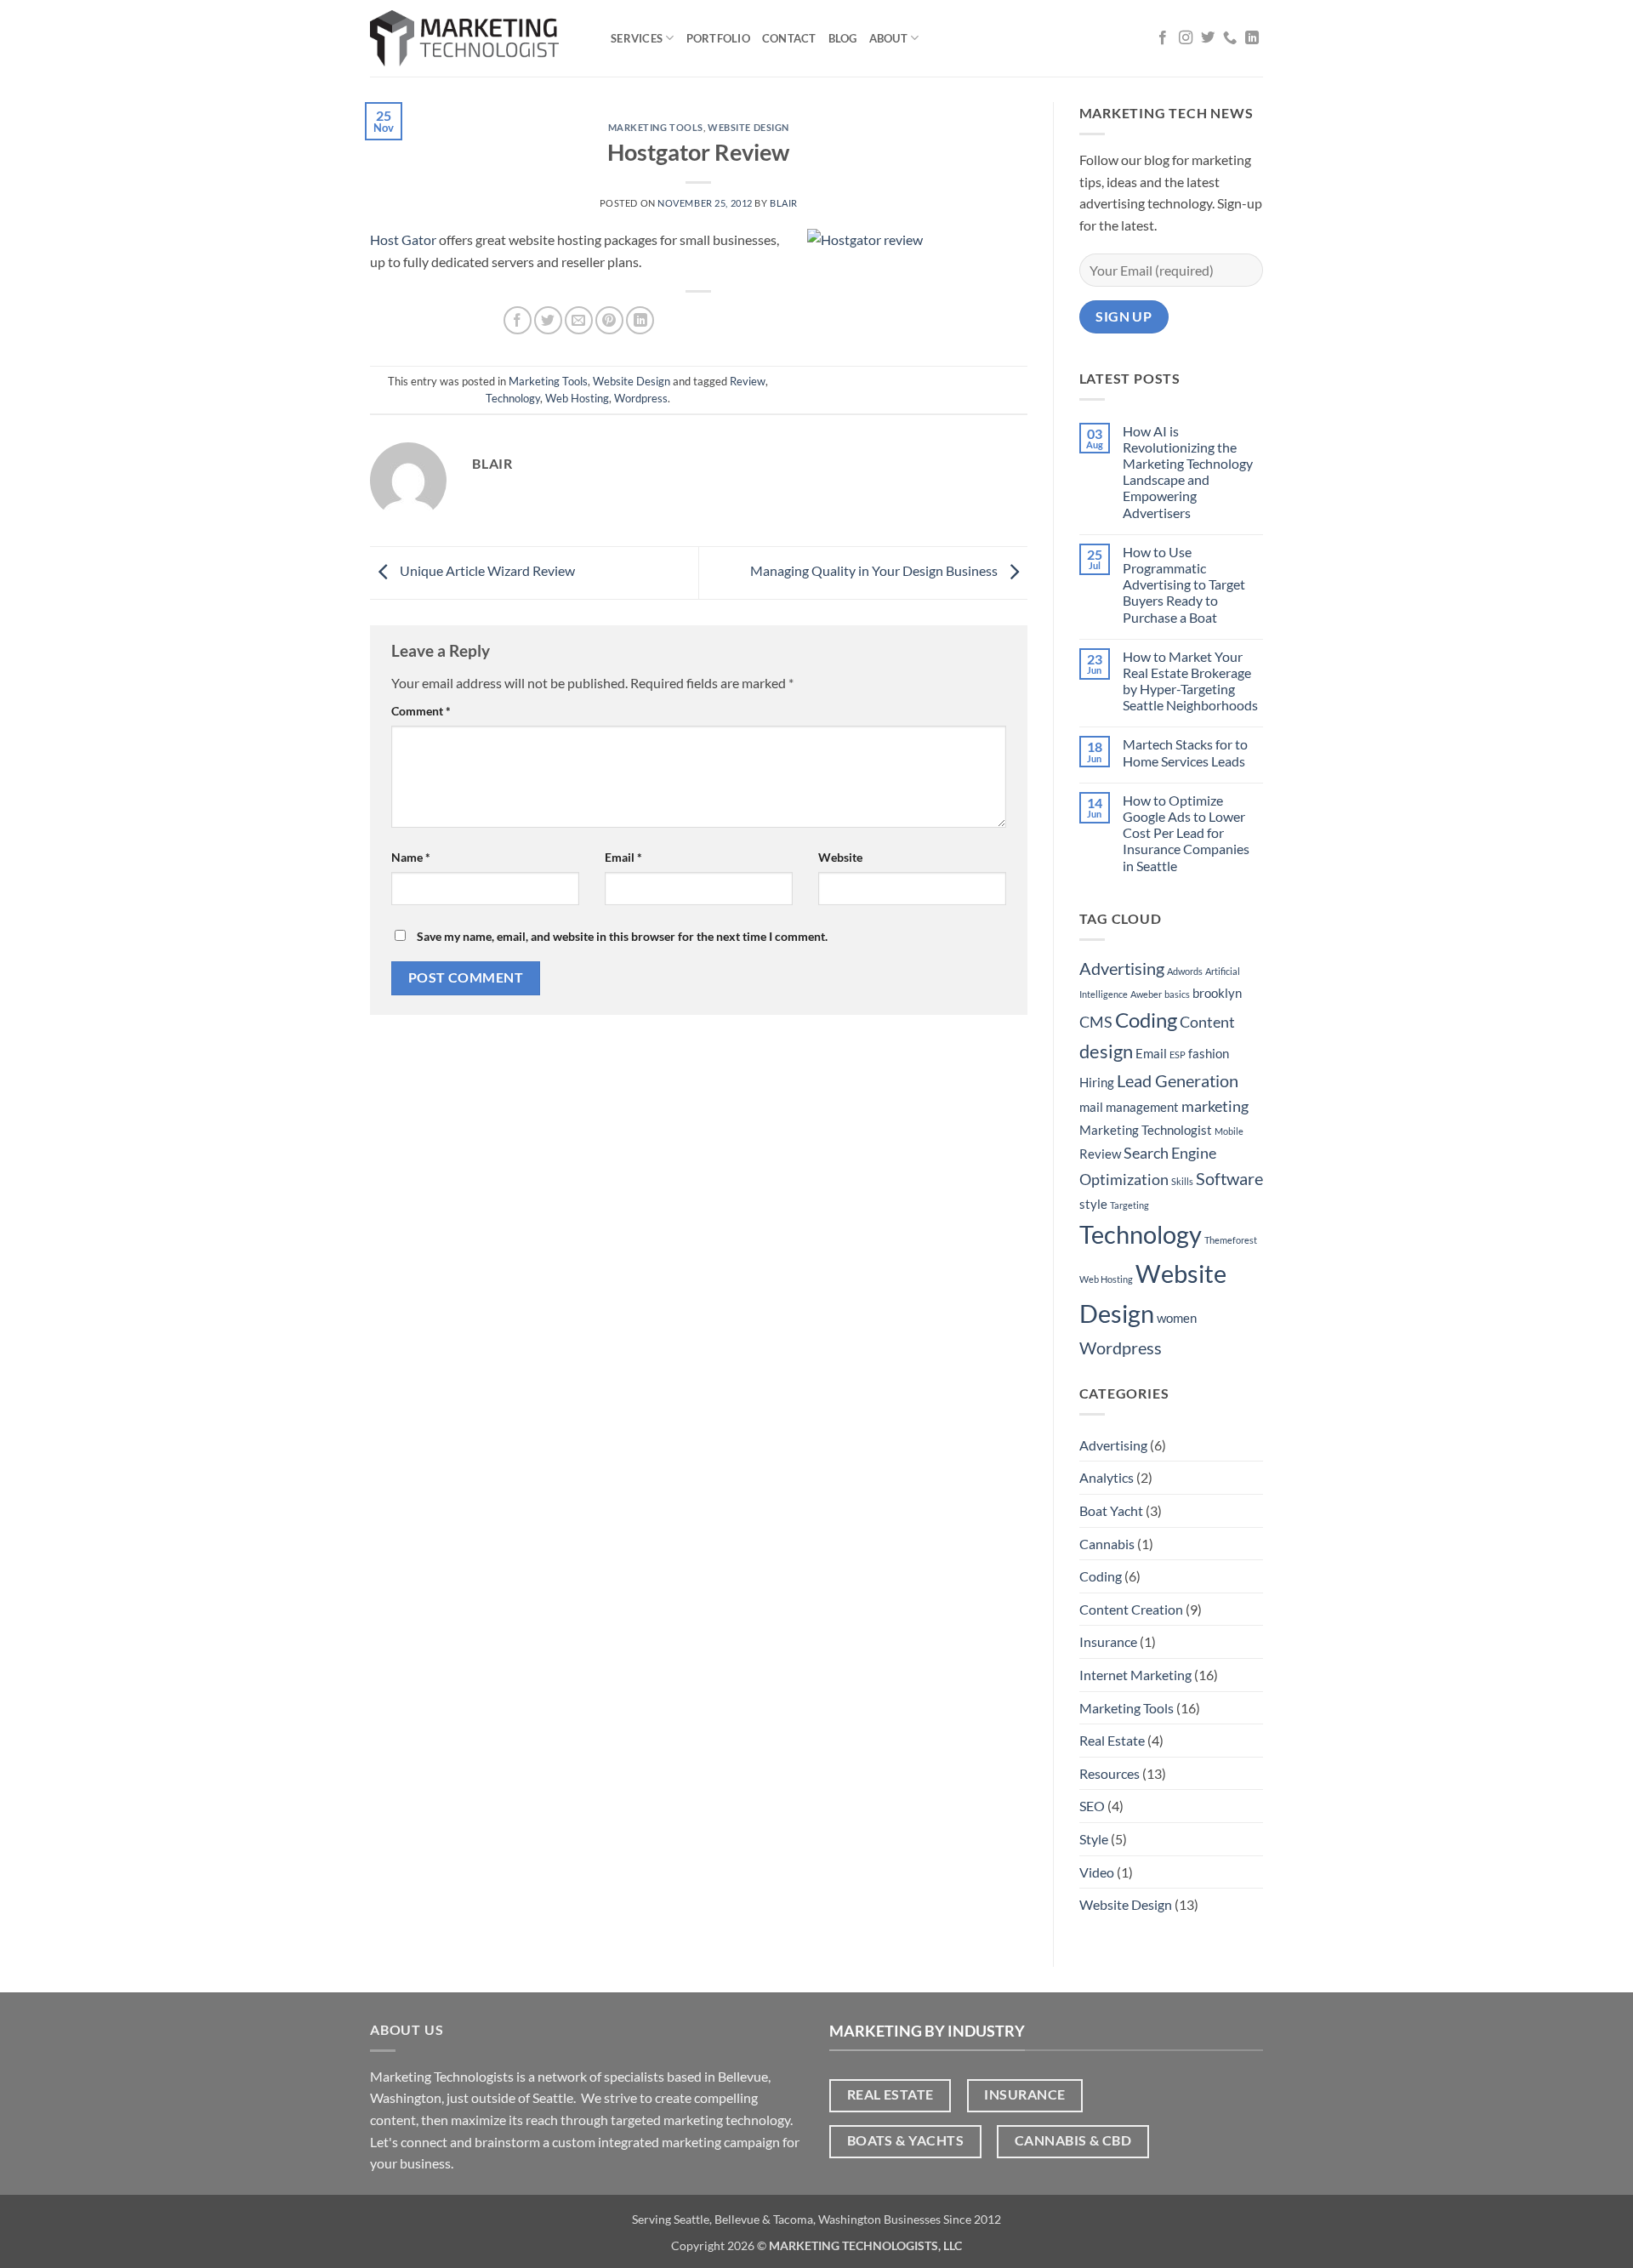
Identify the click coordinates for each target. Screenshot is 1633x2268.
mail (1091, 1107)
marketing (1215, 1106)
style (1093, 1204)
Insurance (1108, 1641)
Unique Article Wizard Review (486, 571)
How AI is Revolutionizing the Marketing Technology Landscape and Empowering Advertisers (1188, 472)
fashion (1209, 1053)
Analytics (1107, 1477)
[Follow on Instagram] (1186, 38)
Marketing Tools (656, 127)
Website (840, 857)
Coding (1146, 1020)
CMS (1096, 1022)
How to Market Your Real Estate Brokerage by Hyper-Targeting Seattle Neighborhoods (1190, 681)
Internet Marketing (1135, 1675)
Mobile (1229, 1131)
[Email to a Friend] (579, 320)
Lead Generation (1178, 1080)
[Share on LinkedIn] (640, 320)
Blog (843, 38)
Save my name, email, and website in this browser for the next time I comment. (622, 936)
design (1106, 1051)
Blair (784, 203)
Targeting (1129, 1205)
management (1142, 1107)
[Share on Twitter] (548, 320)
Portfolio (718, 38)
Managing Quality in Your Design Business (875, 571)
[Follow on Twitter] (1208, 38)
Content (1207, 1022)
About (888, 38)
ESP (1178, 1054)
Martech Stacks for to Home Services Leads (1185, 752)
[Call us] (1230, 38)
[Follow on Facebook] (1163, 38)
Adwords (1185, 971)
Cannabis (1107, 1544)
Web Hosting (577, 398)
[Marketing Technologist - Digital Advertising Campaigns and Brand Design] (478, 38)
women (1177, 1318)
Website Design (748, 127)
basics (1177, 994)
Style (1094, 1839)
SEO (1092, 1806)
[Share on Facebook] (518, 320)
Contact (789, 38)
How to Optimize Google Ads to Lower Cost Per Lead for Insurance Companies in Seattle (1186, 833)
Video (1097, 1872)
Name (411, 857)
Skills (1182, 1181)
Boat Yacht (1111, 1510)
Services (637, 38)
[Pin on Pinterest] (609, 320)
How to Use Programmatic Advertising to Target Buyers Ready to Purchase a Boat (1184, 584)
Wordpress (641, 398)
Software (1229, 1178)
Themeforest (1231, 1240)
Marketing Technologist (1146, 1130)
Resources (1110, 1773)
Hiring (1097, 1082)
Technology (513, 398)
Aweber (1146, 994)
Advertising (1122, 968)
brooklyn (1217, 993)
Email (623, 857)
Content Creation (1131, 1609)
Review (748, 381)
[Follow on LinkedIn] (1252, 38)
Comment (421, 711)
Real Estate (1112, 1740)
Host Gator (403, 239)
